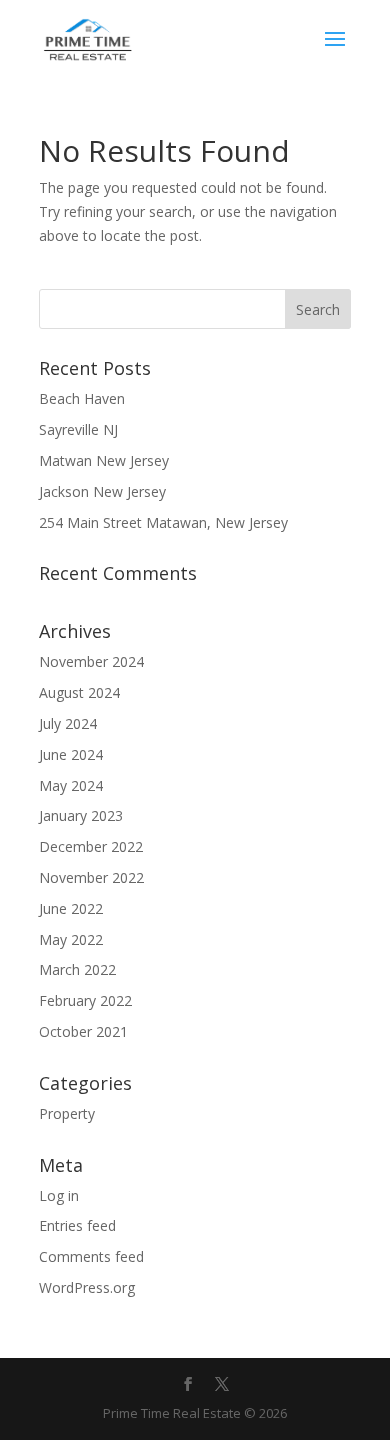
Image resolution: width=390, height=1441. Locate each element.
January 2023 (81, 815)
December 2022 (91, 846)
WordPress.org (87, 1287)
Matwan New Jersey (104, 460)
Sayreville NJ (78, 429)
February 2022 (85, 1000)
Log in (59, 1195)
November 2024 (91, 661)
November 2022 (91, 877)
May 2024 (71, 785)
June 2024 (71, 754)
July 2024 (68, 723)
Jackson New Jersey (102, 491)
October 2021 (83, 1031)
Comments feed (91, 1256)
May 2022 (71, 939)
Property (67, 1113)
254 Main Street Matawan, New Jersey (163, 522)
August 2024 (79, 692)
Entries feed (77, 1225)
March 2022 (77, 969)
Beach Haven (82, 398)
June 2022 (71, 908)
